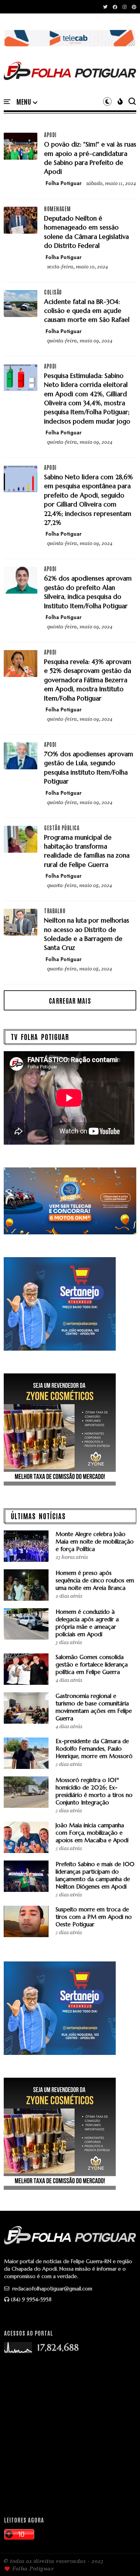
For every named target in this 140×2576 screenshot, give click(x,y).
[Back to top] (122, 2558)
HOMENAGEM (57, 209)
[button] (27, 102)
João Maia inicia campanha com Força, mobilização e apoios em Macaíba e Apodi (92, 1833)
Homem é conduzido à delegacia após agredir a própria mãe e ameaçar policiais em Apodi (87, 1623)
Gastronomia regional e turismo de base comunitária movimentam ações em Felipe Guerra (94, 1707)
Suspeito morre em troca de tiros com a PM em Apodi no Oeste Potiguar (94, 1917)
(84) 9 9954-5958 (31, 2299)
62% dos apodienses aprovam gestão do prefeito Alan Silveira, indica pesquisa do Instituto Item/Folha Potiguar (88, 592)
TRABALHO (55, 911)
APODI (50, 135)
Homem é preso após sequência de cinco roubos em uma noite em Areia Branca (95, 1580)
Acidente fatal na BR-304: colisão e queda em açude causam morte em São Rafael (87, 311)
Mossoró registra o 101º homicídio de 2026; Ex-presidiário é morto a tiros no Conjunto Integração (94, 1791)
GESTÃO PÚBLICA (62, 828)
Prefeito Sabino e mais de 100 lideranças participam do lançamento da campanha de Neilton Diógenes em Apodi (95, 1875)
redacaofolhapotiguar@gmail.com (52, 2289)
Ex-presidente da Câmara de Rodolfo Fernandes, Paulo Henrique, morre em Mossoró (94, 1749)
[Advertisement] (70, 2435)
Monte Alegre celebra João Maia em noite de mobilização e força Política (95, 1541)
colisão (53, 292)
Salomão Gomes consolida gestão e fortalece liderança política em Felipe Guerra (92, 1664)
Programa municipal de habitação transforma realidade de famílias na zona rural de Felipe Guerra (87, 851)
